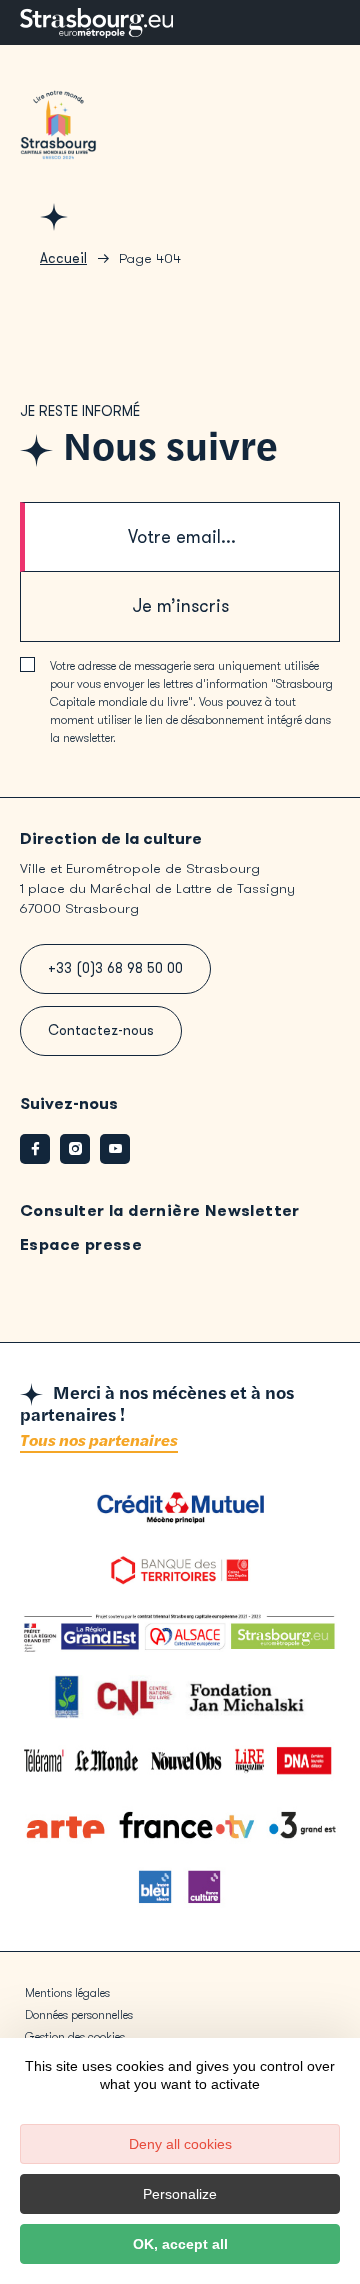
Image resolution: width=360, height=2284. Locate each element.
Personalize (180, 2194)
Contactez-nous (101, 1030)
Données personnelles (79, 2015)
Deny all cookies (180, 2144)
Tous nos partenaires (99, 1441)
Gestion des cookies (75, 2037)
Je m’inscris (180, 606)
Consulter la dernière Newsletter (160, 1210)
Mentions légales (67, 1993)
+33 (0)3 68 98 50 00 (115, 968)
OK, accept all (180, 2244)
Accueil (63, 258)
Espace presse (81, 1244)
